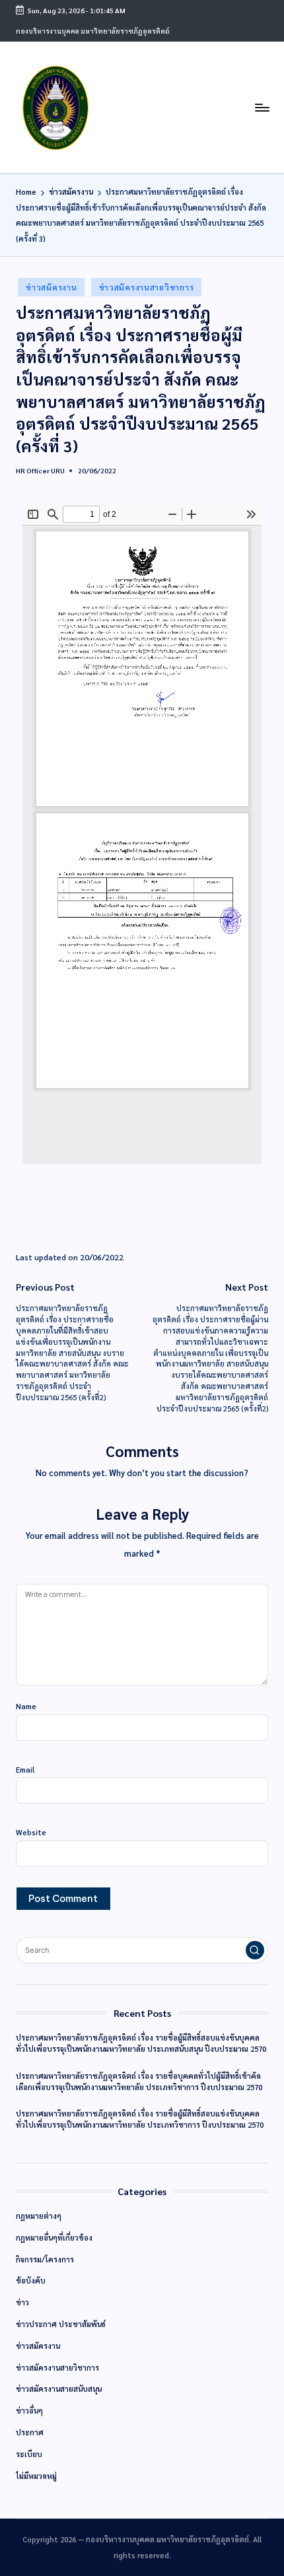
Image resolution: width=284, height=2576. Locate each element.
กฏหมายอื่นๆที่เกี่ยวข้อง (54, 2238)
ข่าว (22, 2302)
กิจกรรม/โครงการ (45, 2259)
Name (26, 1706)
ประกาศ (30, 2432)
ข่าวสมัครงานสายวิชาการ (147, 287)
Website (31, 1832)
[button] (255, 1950)
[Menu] (262, 107)
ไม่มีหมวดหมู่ (36, 2476)
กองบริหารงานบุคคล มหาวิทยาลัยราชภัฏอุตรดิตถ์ (93, 31)
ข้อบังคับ (31, 2281)
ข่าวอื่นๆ (29, 2411)
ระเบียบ (29, 2454)
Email (25, 1770)
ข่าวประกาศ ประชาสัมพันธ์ (61, 2324)
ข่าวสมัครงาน (51, 287)
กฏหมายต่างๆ (39, 2216)
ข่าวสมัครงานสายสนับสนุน (59, 2389)
